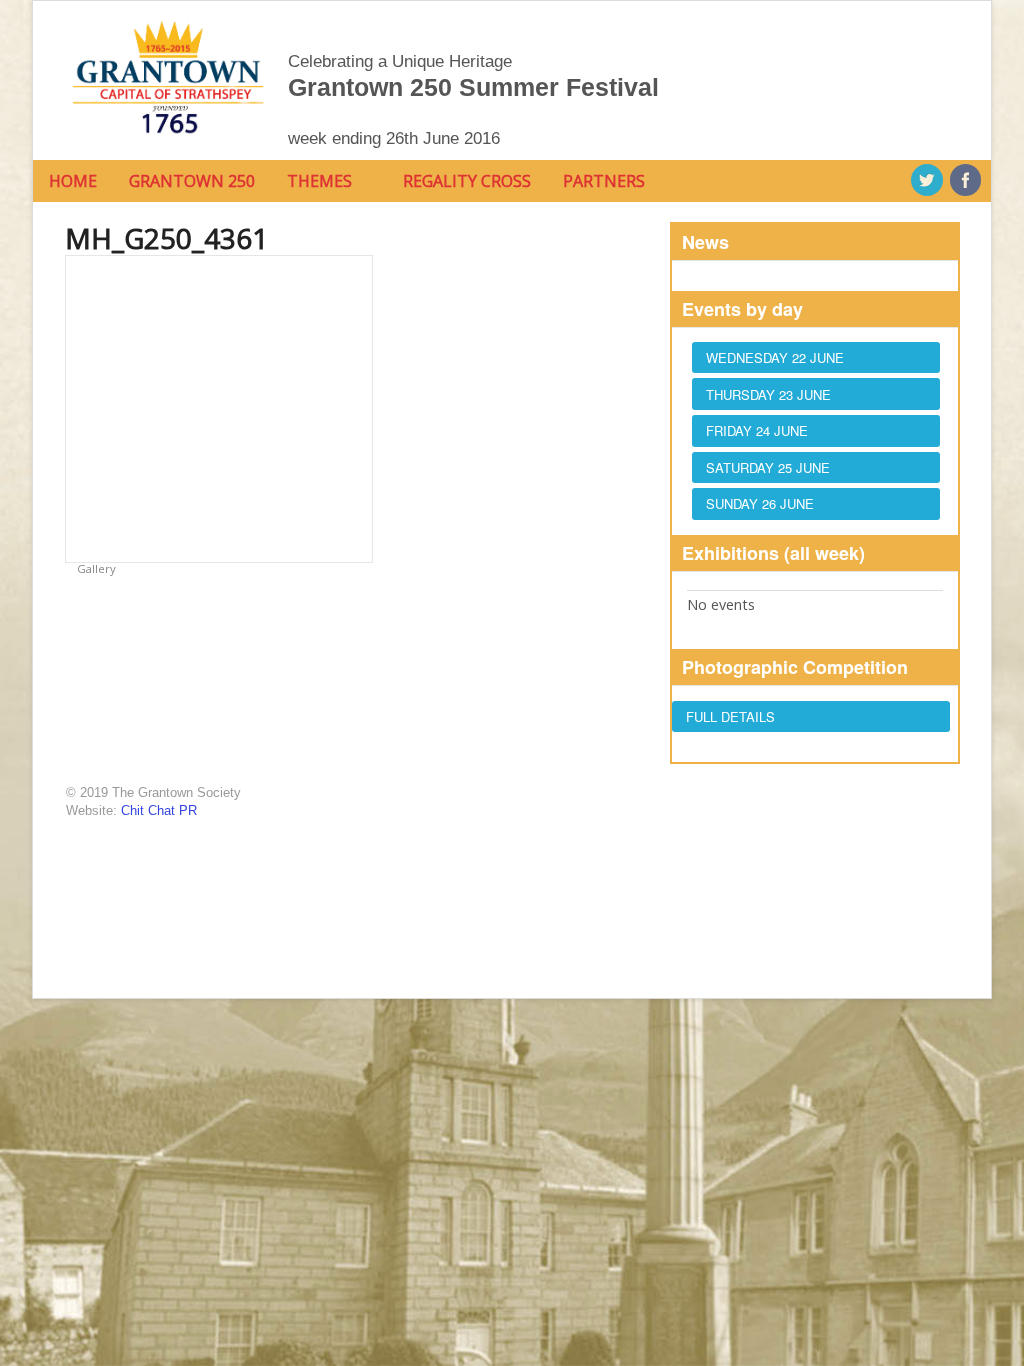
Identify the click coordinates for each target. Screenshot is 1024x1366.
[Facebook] (967, 181)
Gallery (95, 568)
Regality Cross (467, 181)
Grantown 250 (192, 181)
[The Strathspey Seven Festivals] (168, 139)
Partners (604, 181)
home (73, 181)
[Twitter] (928, 181)
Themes (319, 181)
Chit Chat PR (159, 810)
